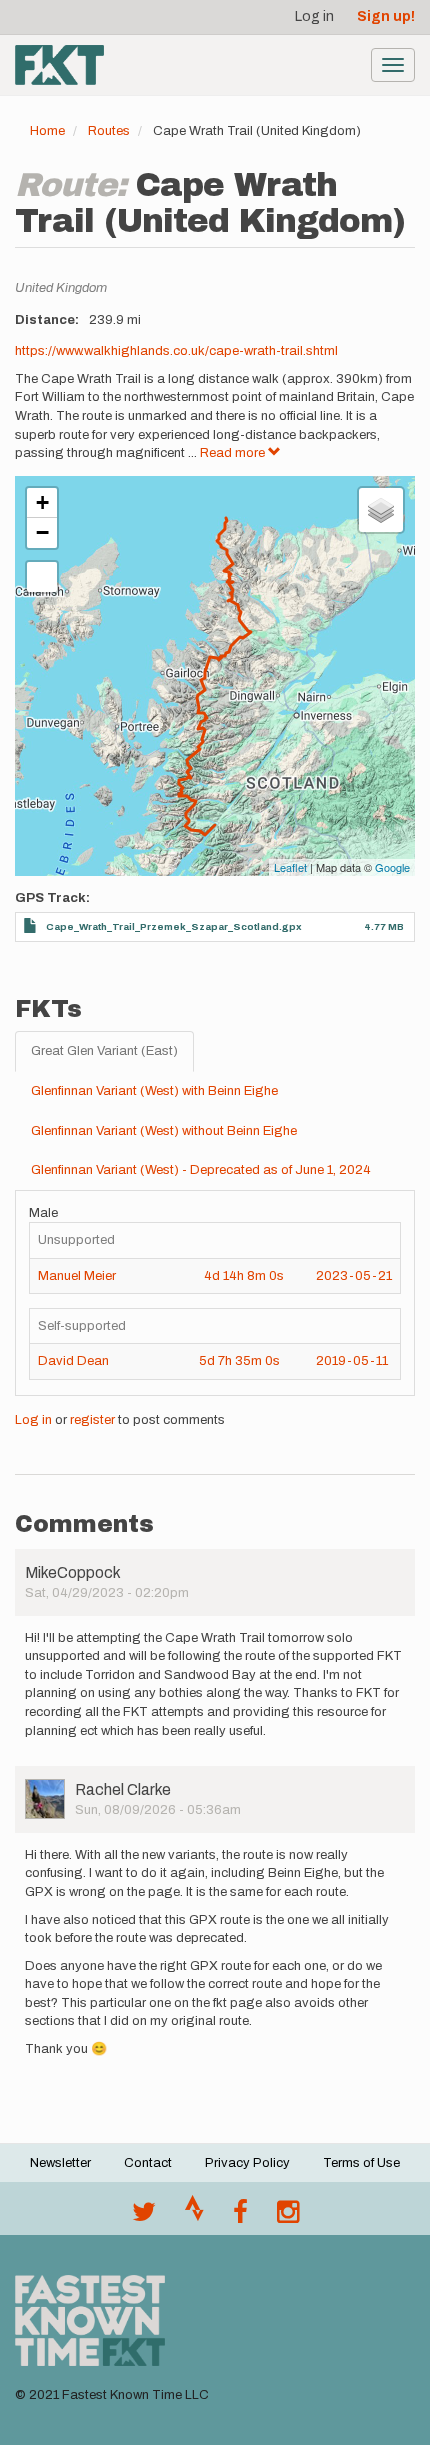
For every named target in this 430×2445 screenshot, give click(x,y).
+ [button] (42, 502)
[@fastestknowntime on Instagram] (288, 2217)
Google (392, 867)
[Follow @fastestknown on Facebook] (240, 2217)
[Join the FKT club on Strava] (194, 2217)
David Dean (73, 1361)
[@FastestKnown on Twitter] (144, 2217)
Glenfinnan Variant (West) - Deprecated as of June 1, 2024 (201, 1170)
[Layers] (381, 510)
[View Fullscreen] (42, 577)
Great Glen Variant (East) (104, 1051)
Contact (148, 2163)
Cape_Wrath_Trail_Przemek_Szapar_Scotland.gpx (174, 926)
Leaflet (290, 867)
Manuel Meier (77, 1276)
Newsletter (60, 2163)
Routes (109, 131)
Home (47, 131)
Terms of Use (361, 2163)
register (92, 1420)
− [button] (42, 532)
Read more (234, 453)
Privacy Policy (247, 2163)
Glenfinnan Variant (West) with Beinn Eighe (154, 1091)
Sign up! (386, 16)
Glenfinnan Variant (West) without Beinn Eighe (164, 1131)
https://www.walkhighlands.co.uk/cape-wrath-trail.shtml (176, 351)
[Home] (59, 65)
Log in (314, 16)
